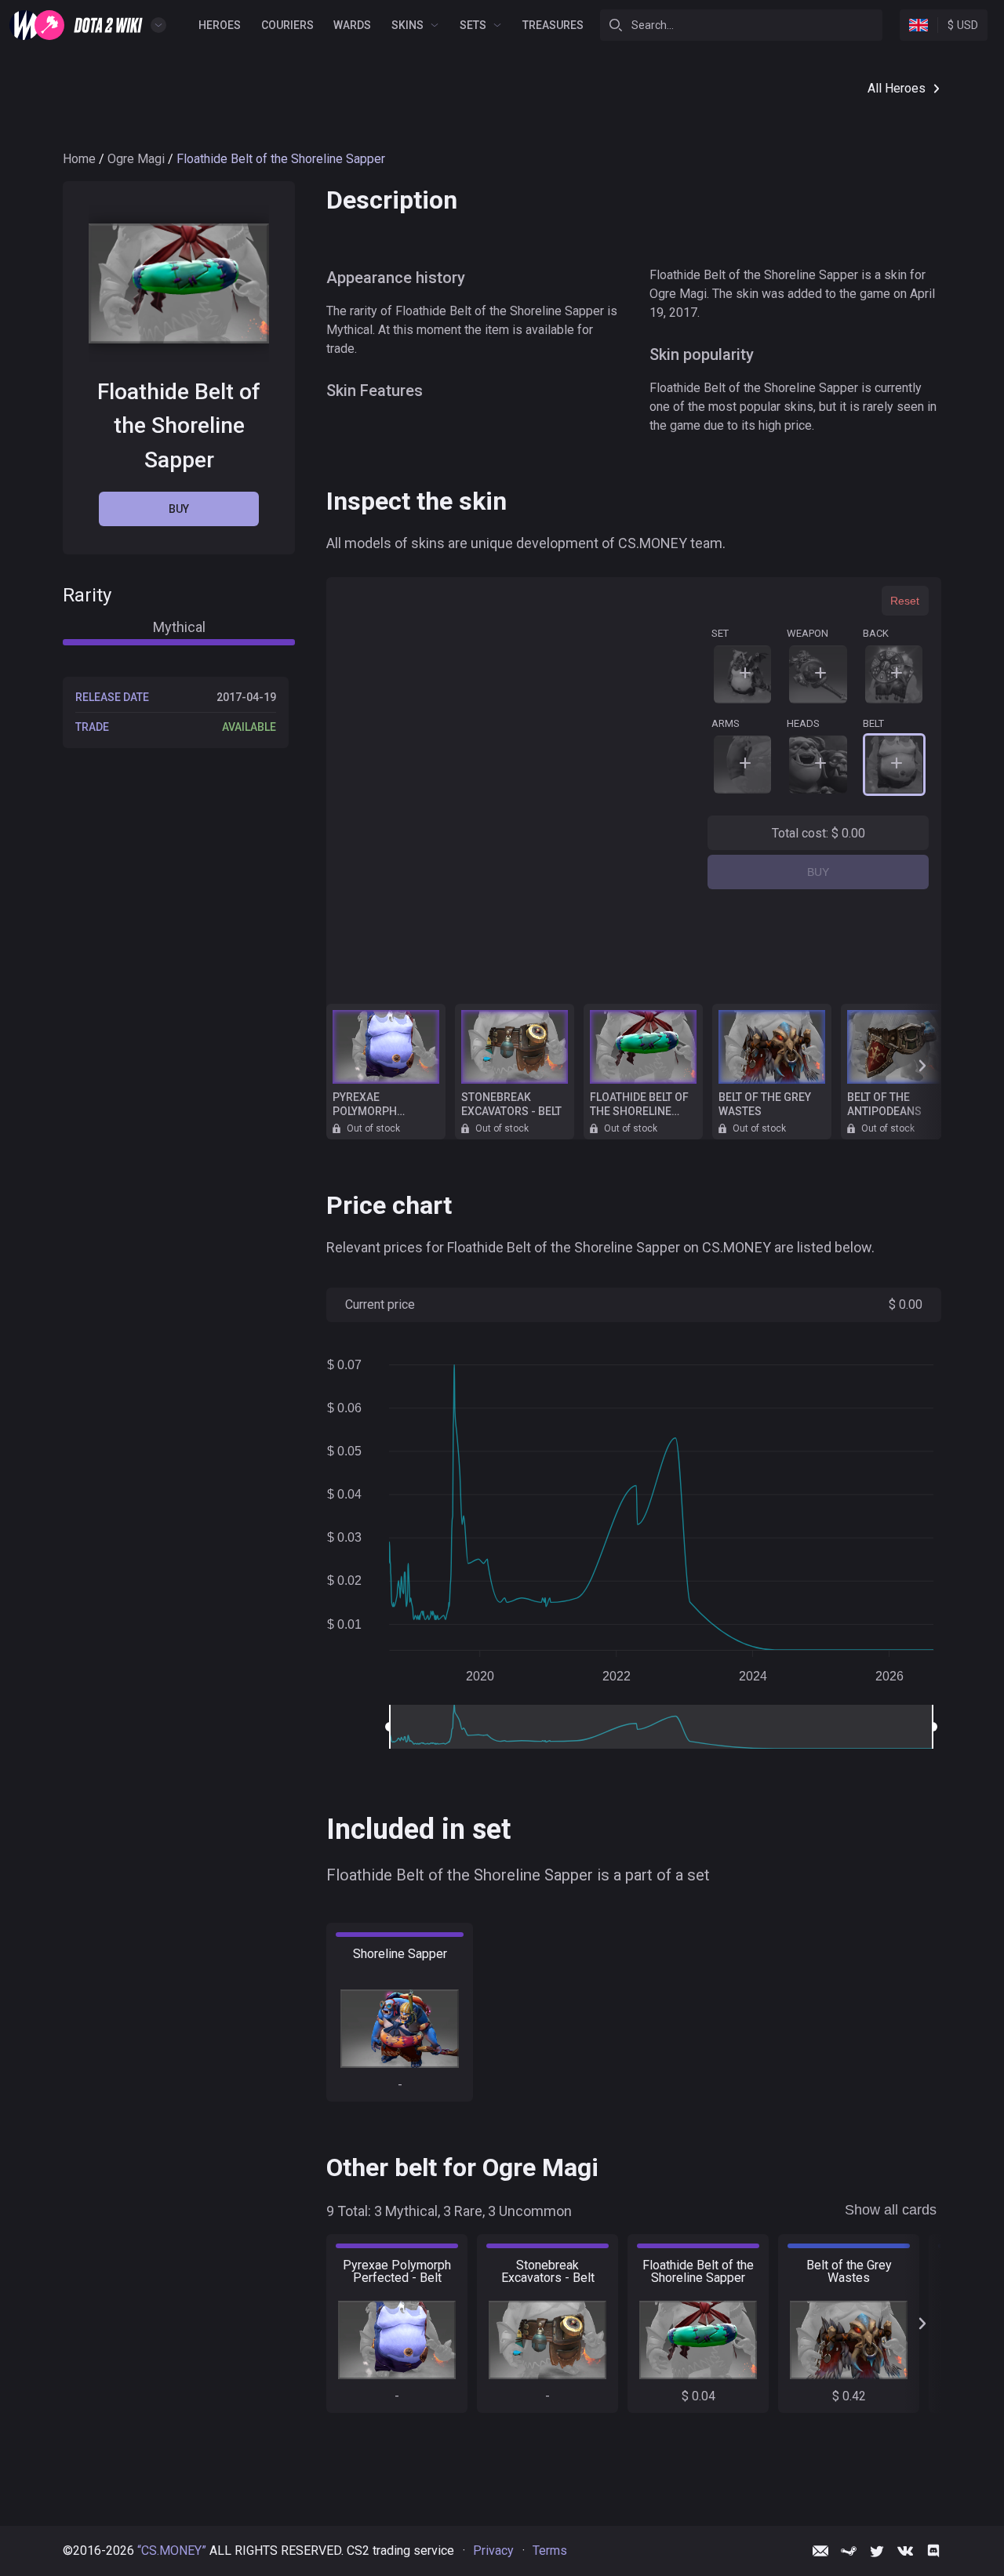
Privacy (493, 2551)
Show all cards (891, 2210)
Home (79, 159)
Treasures (553, 25)
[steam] (849, 2551)
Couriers (287, 25)
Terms (550, 2551)
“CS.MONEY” (172, 2551)
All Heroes (897, 88)
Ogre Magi (136, 159)
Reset (905, 601)
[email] (820, 2551)
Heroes (220, 25)
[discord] (933, 2551)
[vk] (905, 2551)
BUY (818, 872)
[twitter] (877, 2551)
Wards (352, 25)
